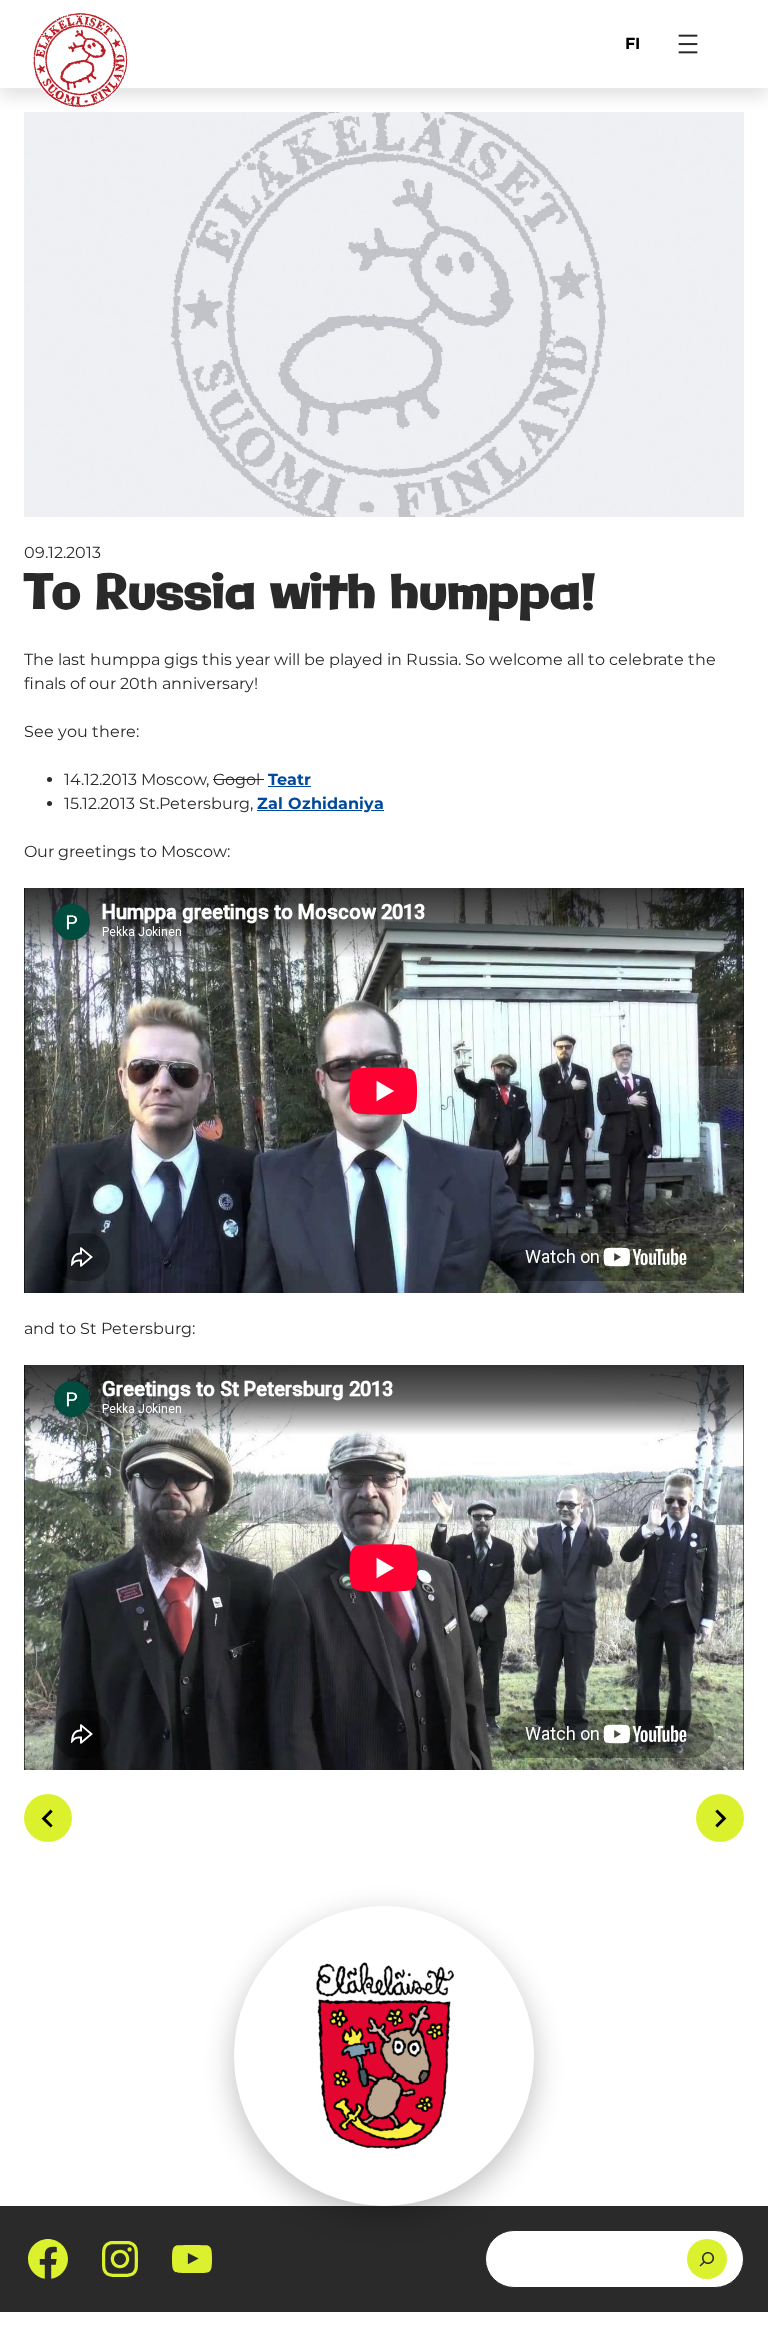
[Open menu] (688, 44)
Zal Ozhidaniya (320, 803)
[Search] (707, 2259)
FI (632, 43)
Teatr (289, 779)
